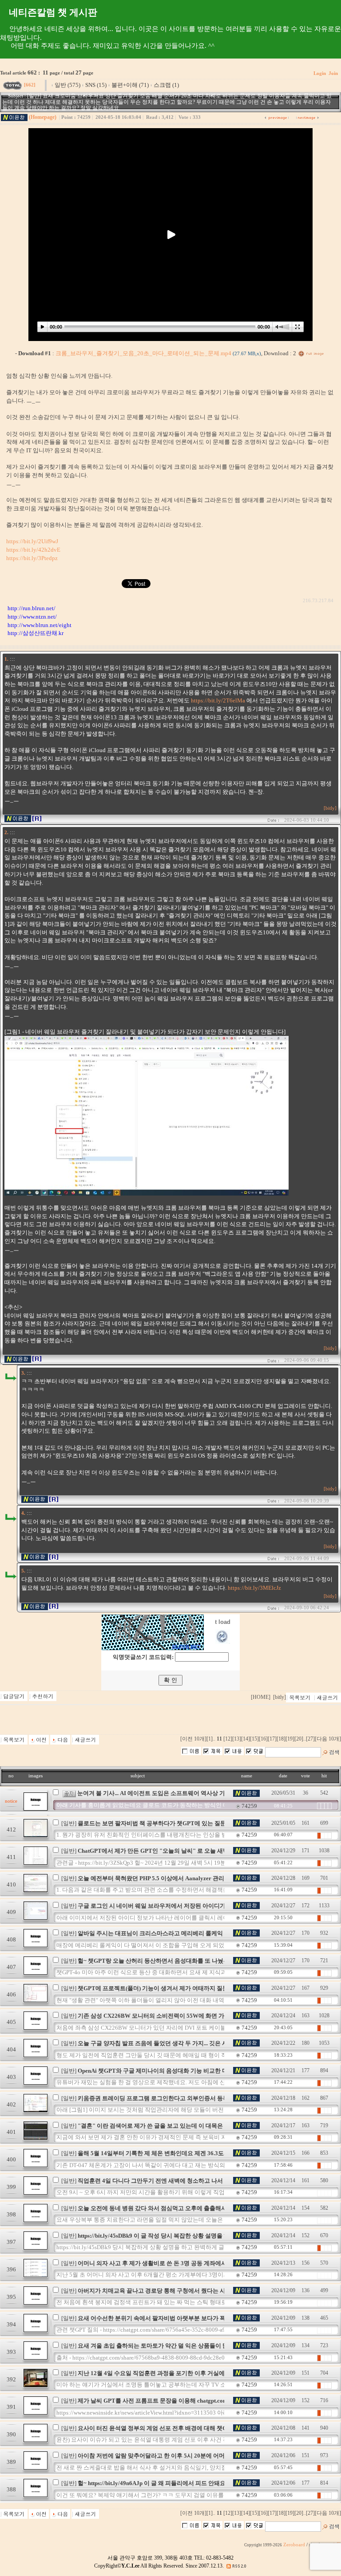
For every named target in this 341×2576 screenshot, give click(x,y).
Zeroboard (294, 2545)
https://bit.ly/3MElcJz (254, 1588)
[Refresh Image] (223, 1642)
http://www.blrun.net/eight (40, 625)
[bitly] (330, 808)
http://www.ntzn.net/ (32, 617)
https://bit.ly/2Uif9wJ (32, 541)
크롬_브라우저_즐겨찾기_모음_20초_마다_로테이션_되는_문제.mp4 (158, 353)
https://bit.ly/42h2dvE (33, 550)
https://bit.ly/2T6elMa (218, 700)
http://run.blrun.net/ (32, 608)
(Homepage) (43, 117)
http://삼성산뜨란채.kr (36, 633)
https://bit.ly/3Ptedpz (32, 558)
